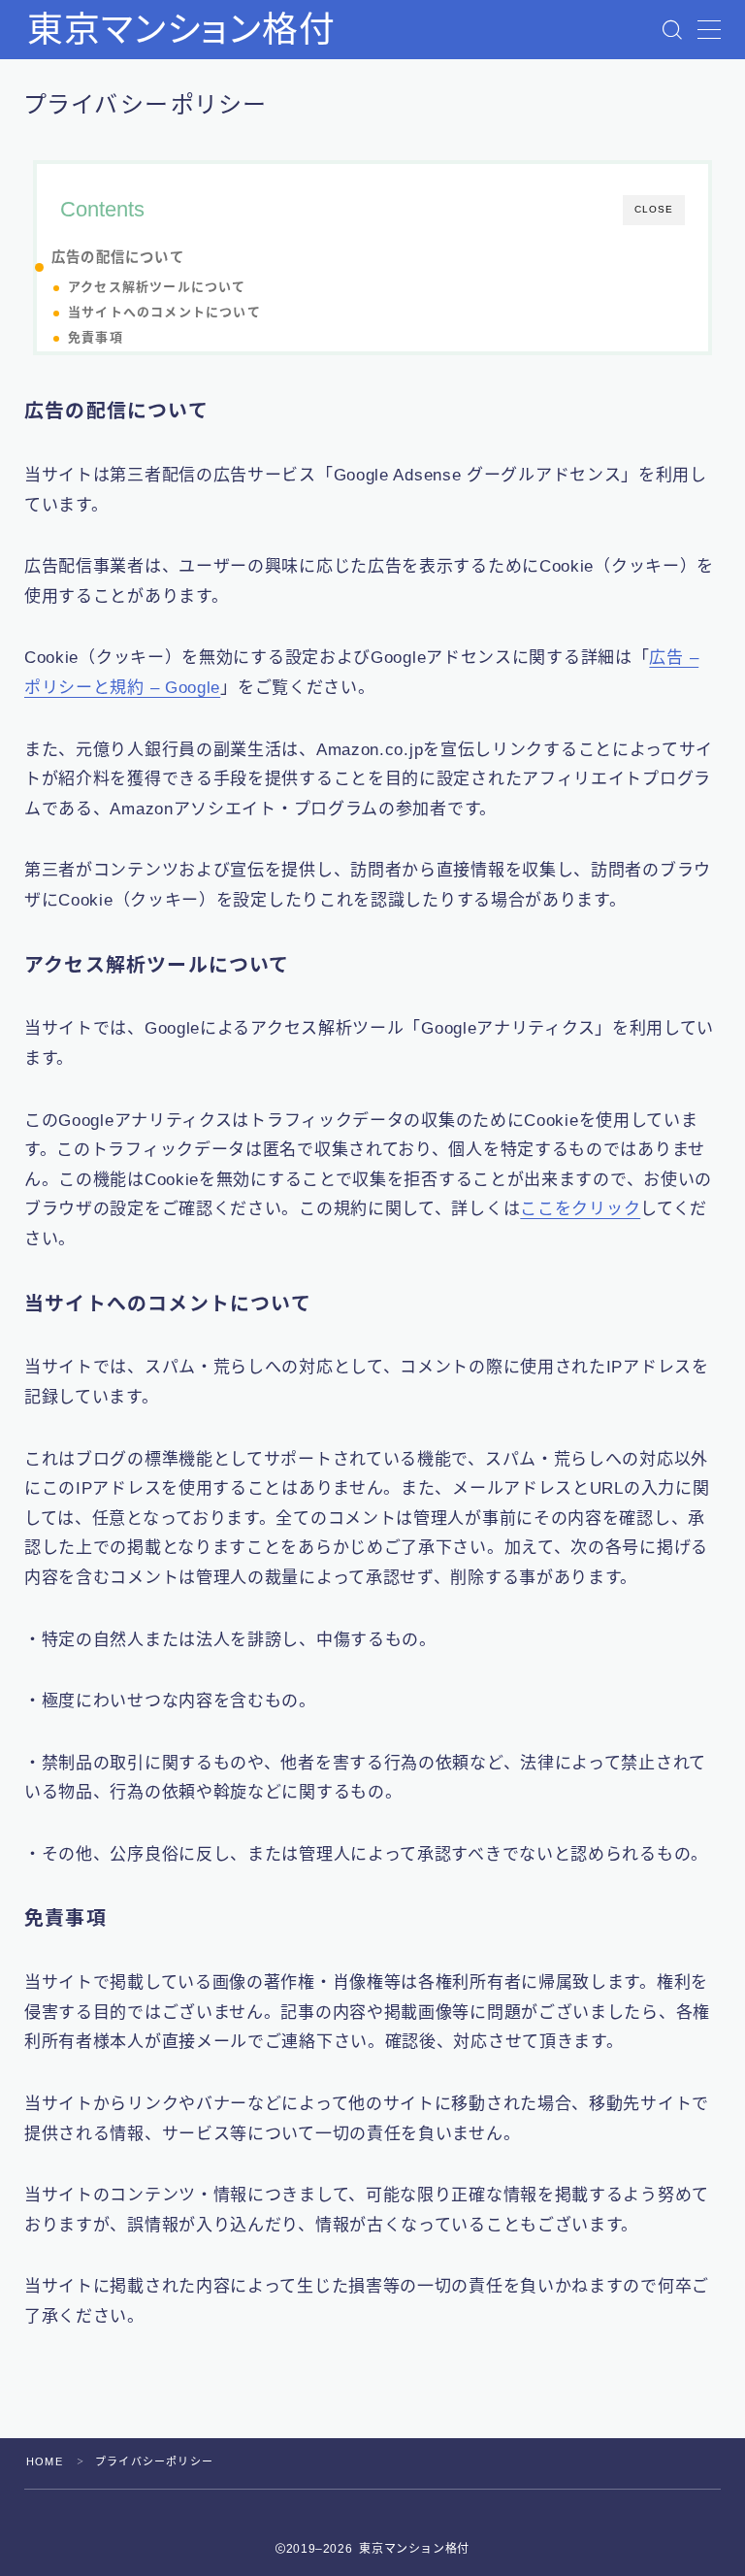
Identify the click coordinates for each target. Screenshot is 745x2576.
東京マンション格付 (181, 30)
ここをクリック (580, 1209)
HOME (45, 2461)
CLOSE (654, 209)
